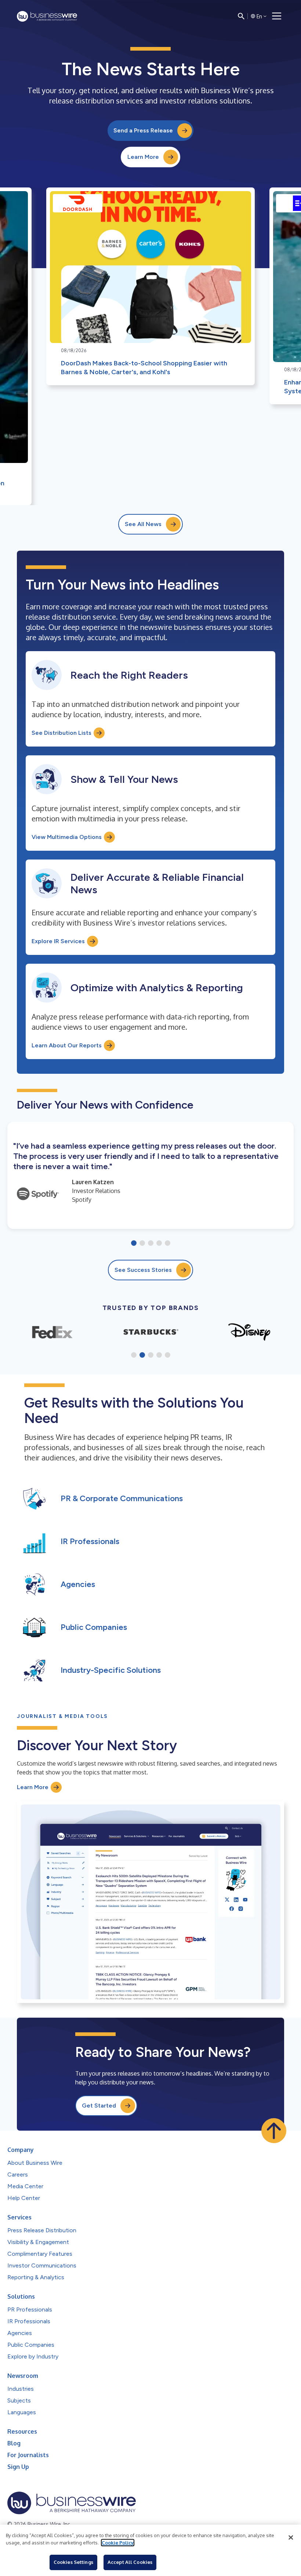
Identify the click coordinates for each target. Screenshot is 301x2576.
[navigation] (277, 16)
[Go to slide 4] (159, 1244)
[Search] (241, 16)
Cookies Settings (73, 2562)
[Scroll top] (274, 2131)
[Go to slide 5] (168, 1244)
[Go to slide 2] (142, 1244)
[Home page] (47, 16)
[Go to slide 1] (134, 1244)
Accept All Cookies (130, 2562)
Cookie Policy (118, 2543)
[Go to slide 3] (151, 1244)
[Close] (291, 2537)
